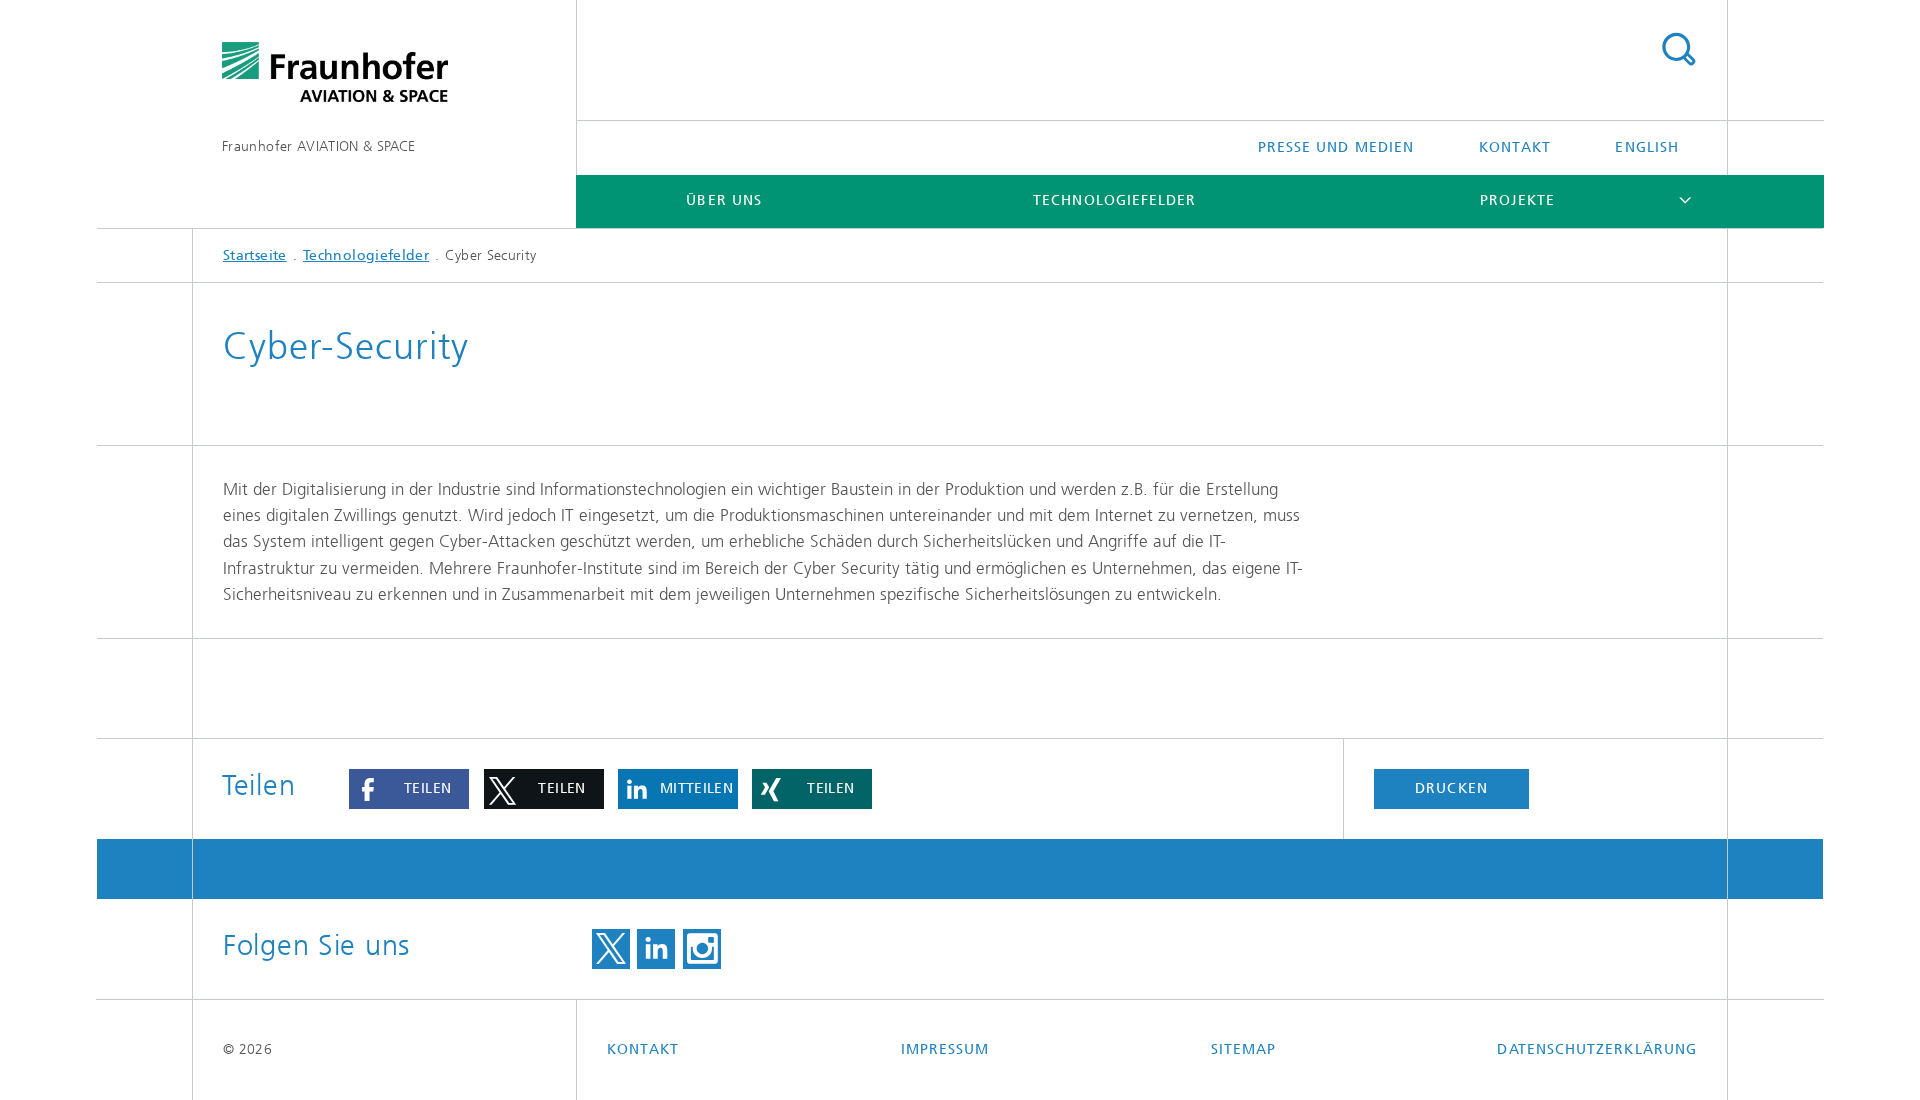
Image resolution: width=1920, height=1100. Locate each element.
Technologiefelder (1114, 200)
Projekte (1517, 200)
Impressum (945, 1049)
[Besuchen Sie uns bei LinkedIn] (656, 949)
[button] (409, 789)
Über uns (724, 200)
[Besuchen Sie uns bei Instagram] (702, 949)
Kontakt (1515, 147)
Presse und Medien (1336, 147)
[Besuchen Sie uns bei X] (611, 949)
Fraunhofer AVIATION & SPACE (319, 146)
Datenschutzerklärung (1597, 1049)
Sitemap (1244, 1049)
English (1647, 147)
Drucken (1451, 788)
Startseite (255, 255)
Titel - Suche (1678, 50)
